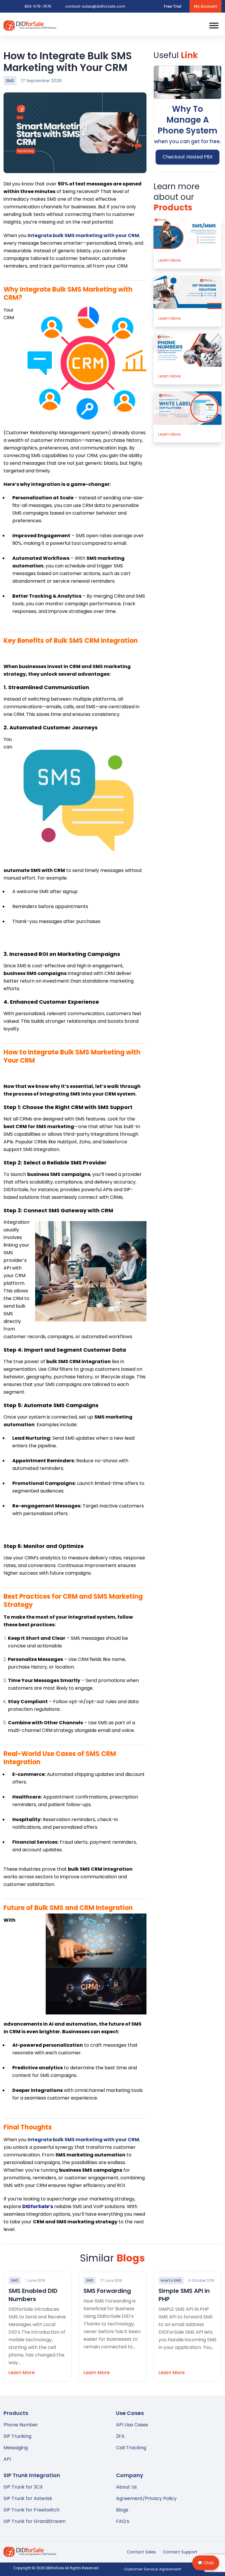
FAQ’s (123, 2521)
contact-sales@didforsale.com (95, 6)
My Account (206, 6)
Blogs (122, 2510)
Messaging (16, 2448)
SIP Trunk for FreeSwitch (31, 2510)
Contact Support (180, 2552)
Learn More (169, 260)
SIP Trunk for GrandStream (35, 2521)
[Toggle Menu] (214, 25)
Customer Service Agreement (152, 2569)
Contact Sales (141, 2552)
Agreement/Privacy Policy (146, 2498)
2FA (120, 2436)
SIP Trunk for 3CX (23, 2487)
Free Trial (173, 6)
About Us (126, 2487)
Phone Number (21, 2425)
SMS (10, 81)
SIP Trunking (17, 2436)
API (7, 2459)
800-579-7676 (38, 6)
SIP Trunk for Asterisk (28, 2498)
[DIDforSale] (30, 27)
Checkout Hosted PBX (188, 157)
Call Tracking (131, 2448)
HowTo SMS (171, 2280)
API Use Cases (132, 2425)
